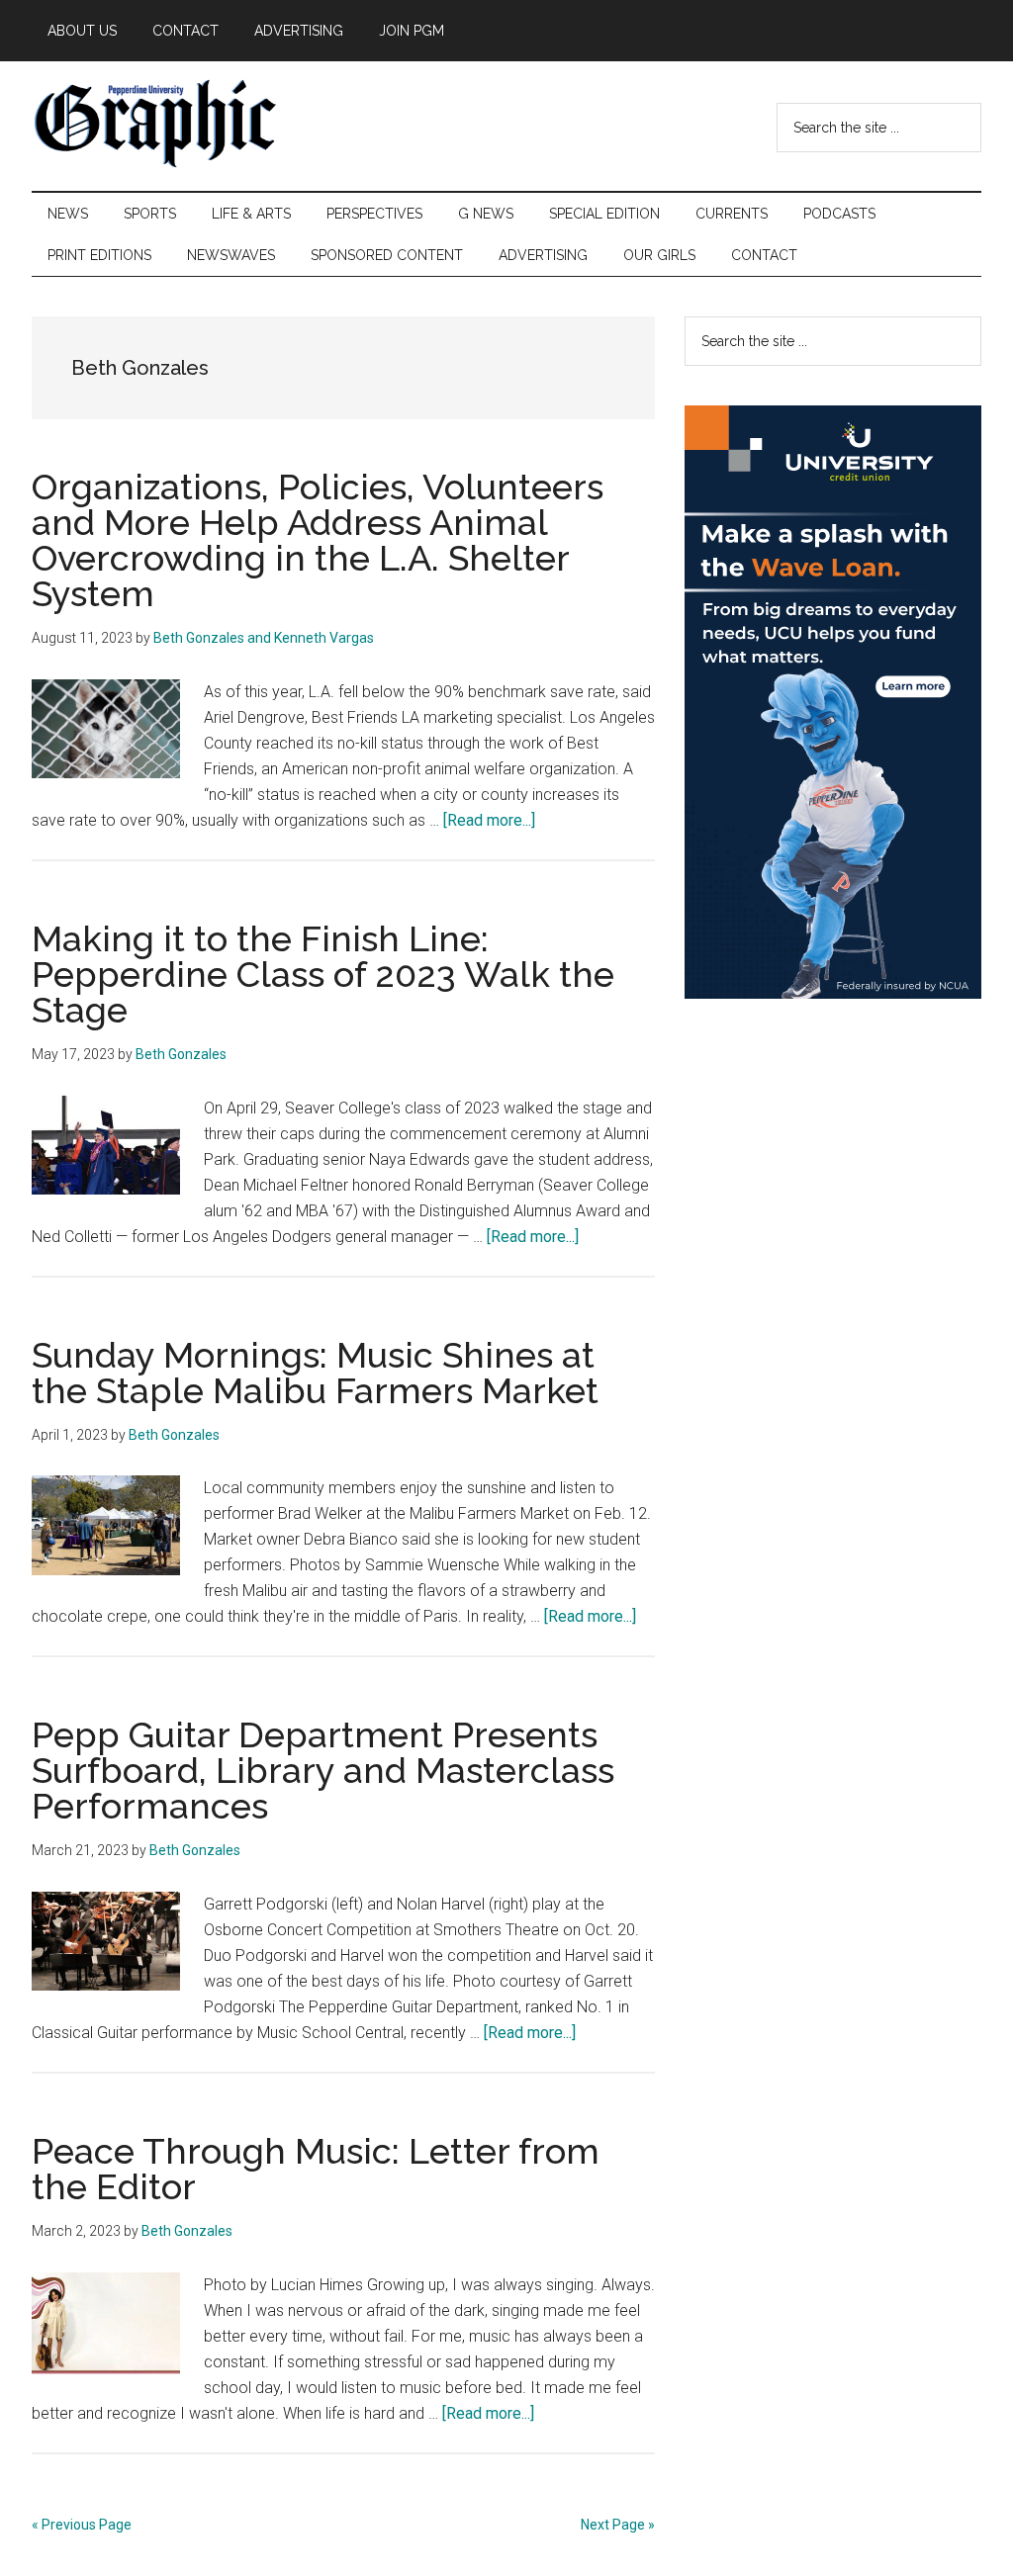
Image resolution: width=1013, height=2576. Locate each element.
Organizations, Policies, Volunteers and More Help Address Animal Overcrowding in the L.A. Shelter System (318, 540)
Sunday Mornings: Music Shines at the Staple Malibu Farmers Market (315, 1373)
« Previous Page (82, 2525)
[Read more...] (489, 820)
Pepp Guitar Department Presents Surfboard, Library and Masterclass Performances (323, 1770)
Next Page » (618, 2525)
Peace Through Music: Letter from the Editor (316, 2169)
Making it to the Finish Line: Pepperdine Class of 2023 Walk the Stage (323, 974)
